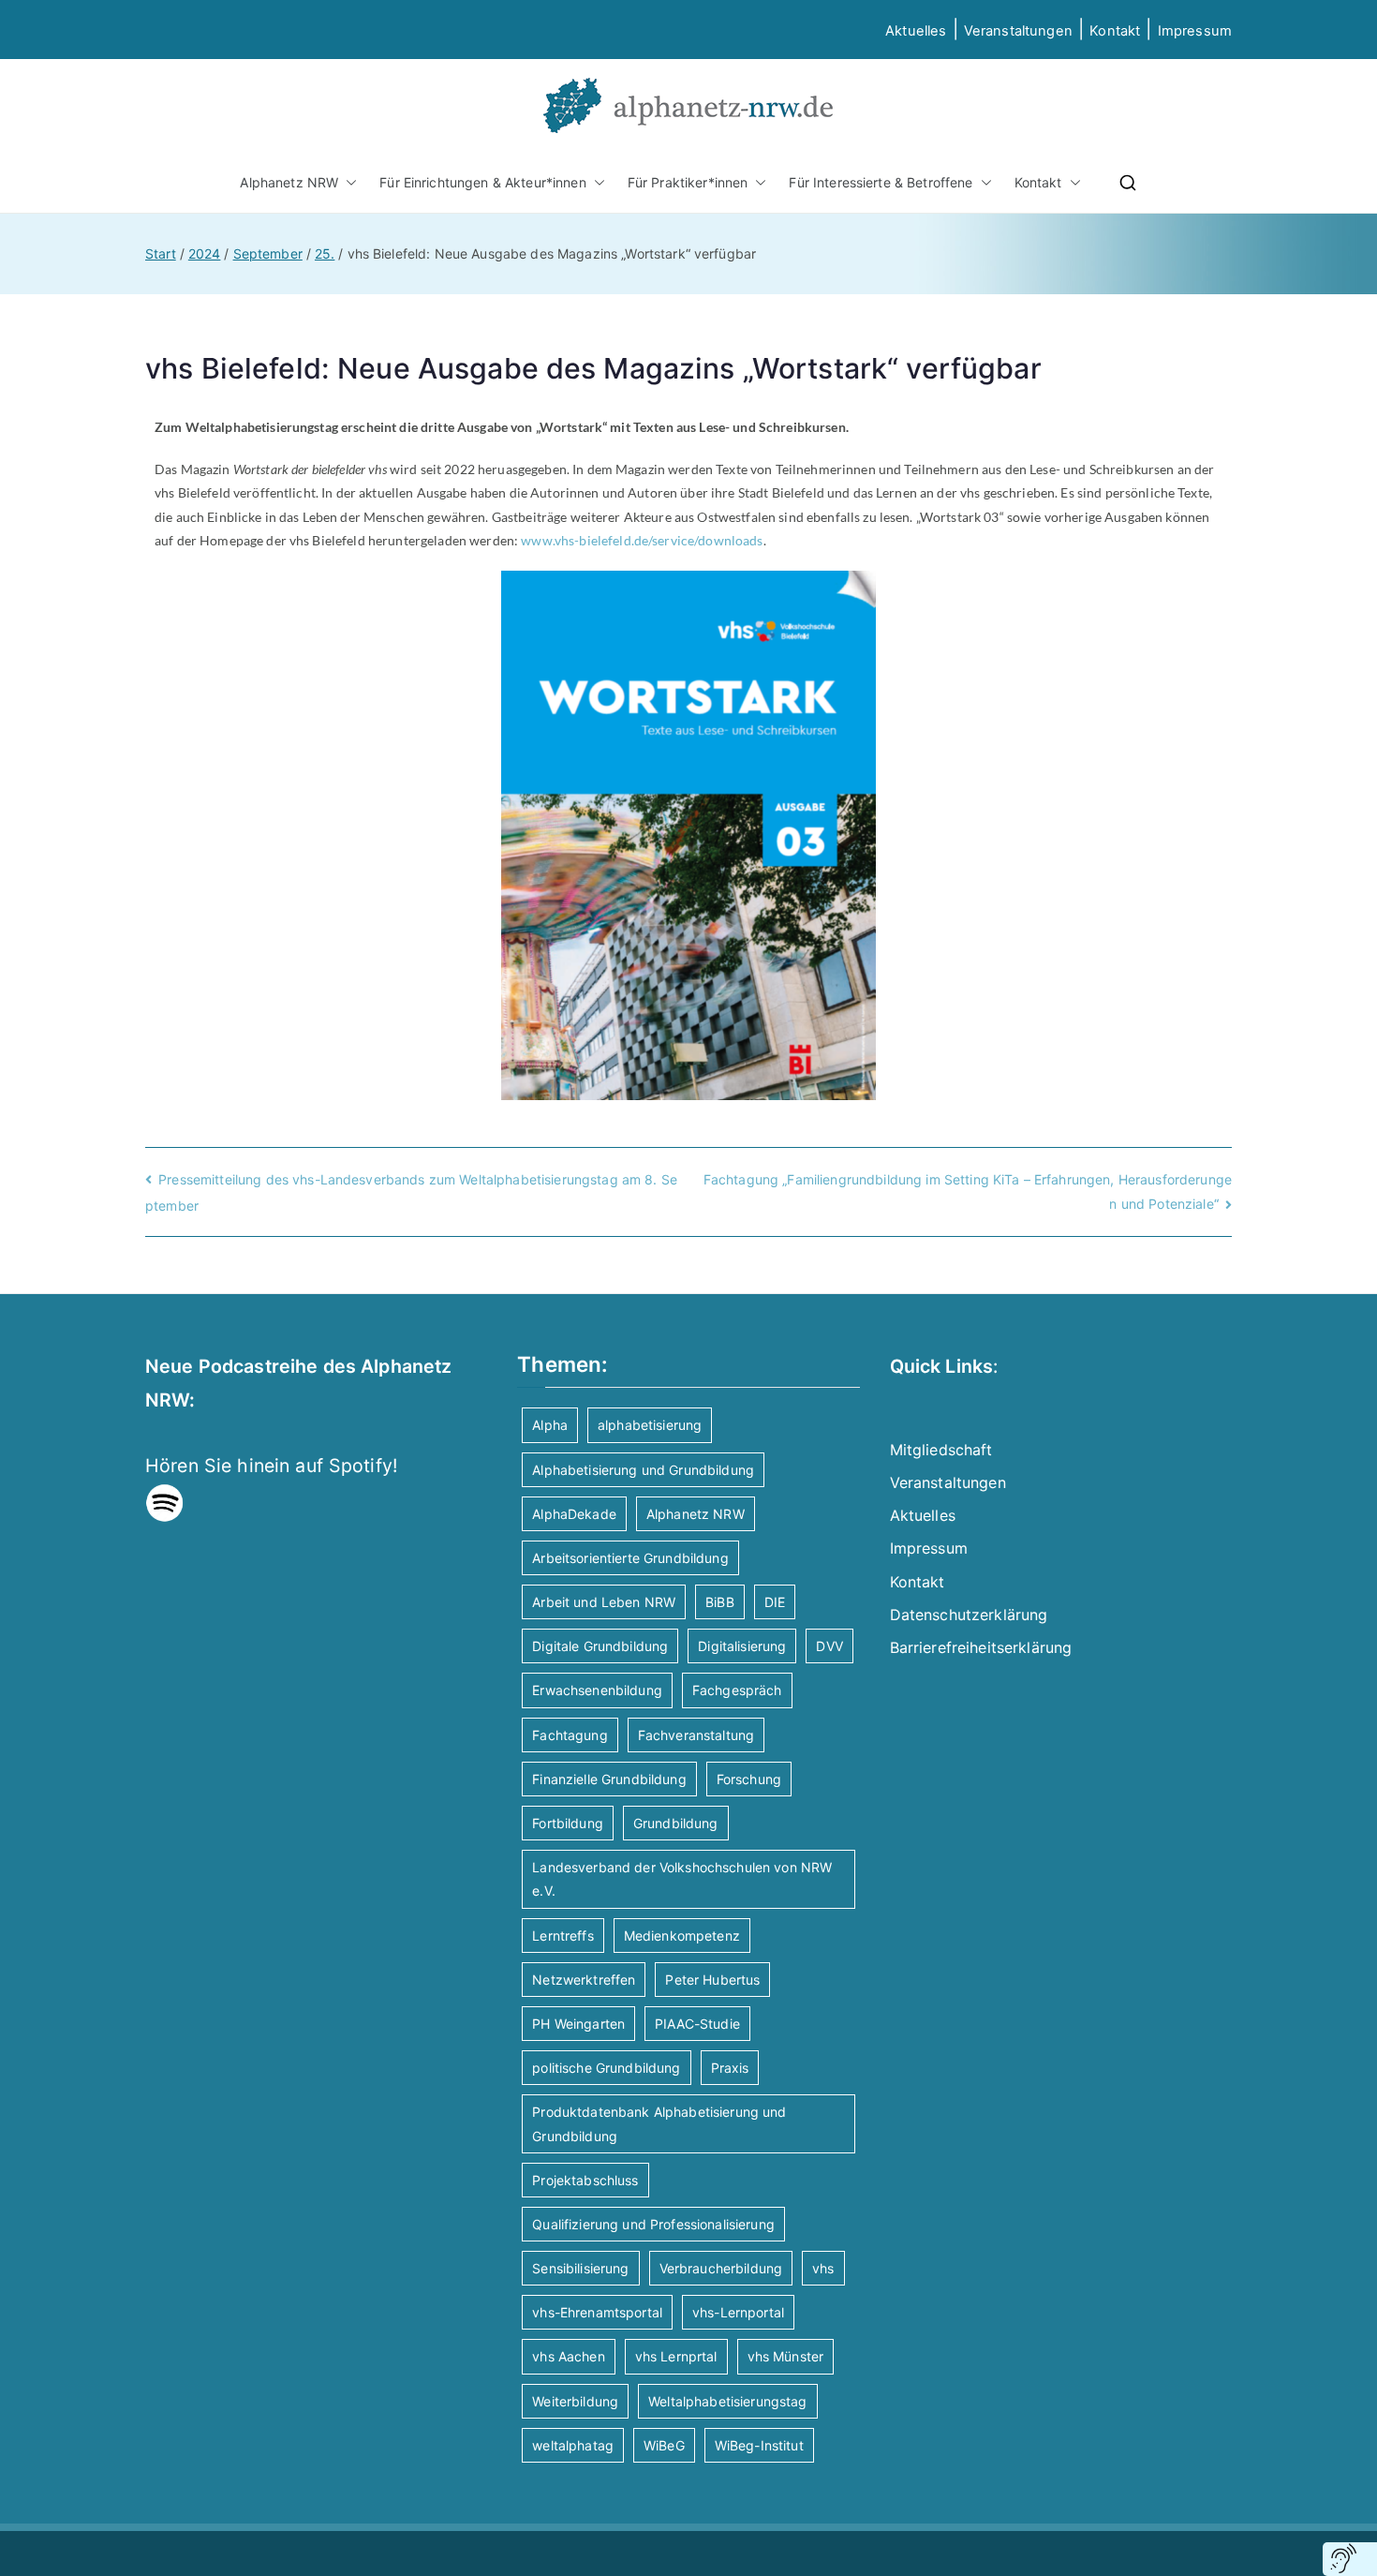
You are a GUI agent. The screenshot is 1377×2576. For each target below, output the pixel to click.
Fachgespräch (737, 1690)
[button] (348, 182)
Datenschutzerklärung (969, 1615)
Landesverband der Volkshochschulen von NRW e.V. (682, 1879)
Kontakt (1115, 31)
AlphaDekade (574, 1514)
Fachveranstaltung (696, 1735)
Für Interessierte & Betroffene (881, 182)
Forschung (749, 1779)
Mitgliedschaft (941, 1450)
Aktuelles (916, 31)
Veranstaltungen (1018, 31)
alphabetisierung (650, 1425)
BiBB (720, 1602)
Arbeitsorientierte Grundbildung (630, 1558)
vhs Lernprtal (676, 2356)
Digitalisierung (742, 1646)
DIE (775, 1602)
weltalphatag (573, 2445)
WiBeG (664, 2445)
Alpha (550, 1425)
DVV (829, 1646)
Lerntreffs (563, 1936)
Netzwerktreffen (584, 1980)
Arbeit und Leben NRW (604, 1602)
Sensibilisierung (580, 2268)
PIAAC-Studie (697, 2024)
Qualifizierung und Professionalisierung (653, 2224)
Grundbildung (676, 1823)
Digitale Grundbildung (600, 1646)
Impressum (929, 1548)
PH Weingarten (578, 2024)
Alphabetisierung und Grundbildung (643, 1470)
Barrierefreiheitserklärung (981, 1647)
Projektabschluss (585, 2180)
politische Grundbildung (606, 2068)
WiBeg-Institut (759, 2445)
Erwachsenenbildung (597, 1690)
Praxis (730, 2068)
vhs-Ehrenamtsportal (597, 2312)
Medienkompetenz (682, 1936)
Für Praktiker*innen (688, 182)
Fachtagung (570, 1735)
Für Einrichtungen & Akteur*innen (482, 182)
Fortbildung (568, 1823)
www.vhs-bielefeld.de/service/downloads (642, 540)
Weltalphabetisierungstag (727, 2401)
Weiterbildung (575, 2401)
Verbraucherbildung (721, 2268)
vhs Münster (786, 2356)
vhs (823, 2268)
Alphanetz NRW (289, 182)
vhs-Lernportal (738, 2312)
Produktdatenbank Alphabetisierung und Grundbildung (659, 2123)
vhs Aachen (568, 2356)
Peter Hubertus (712, 1980)
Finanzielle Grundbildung (609, 1779)
